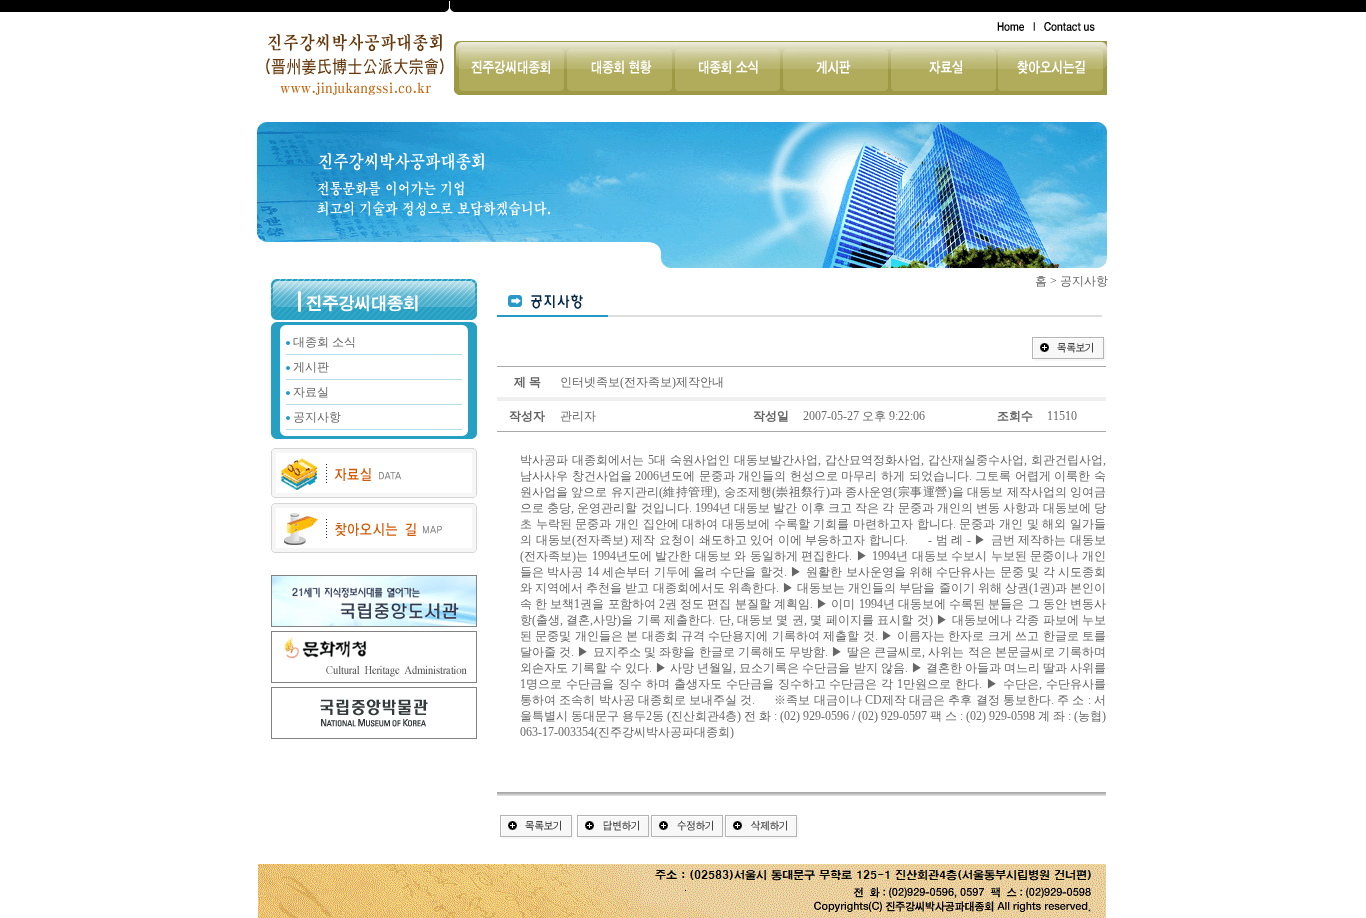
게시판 (311, 367)
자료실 (311, 392)
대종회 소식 (324, 342)
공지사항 (317, 417)
